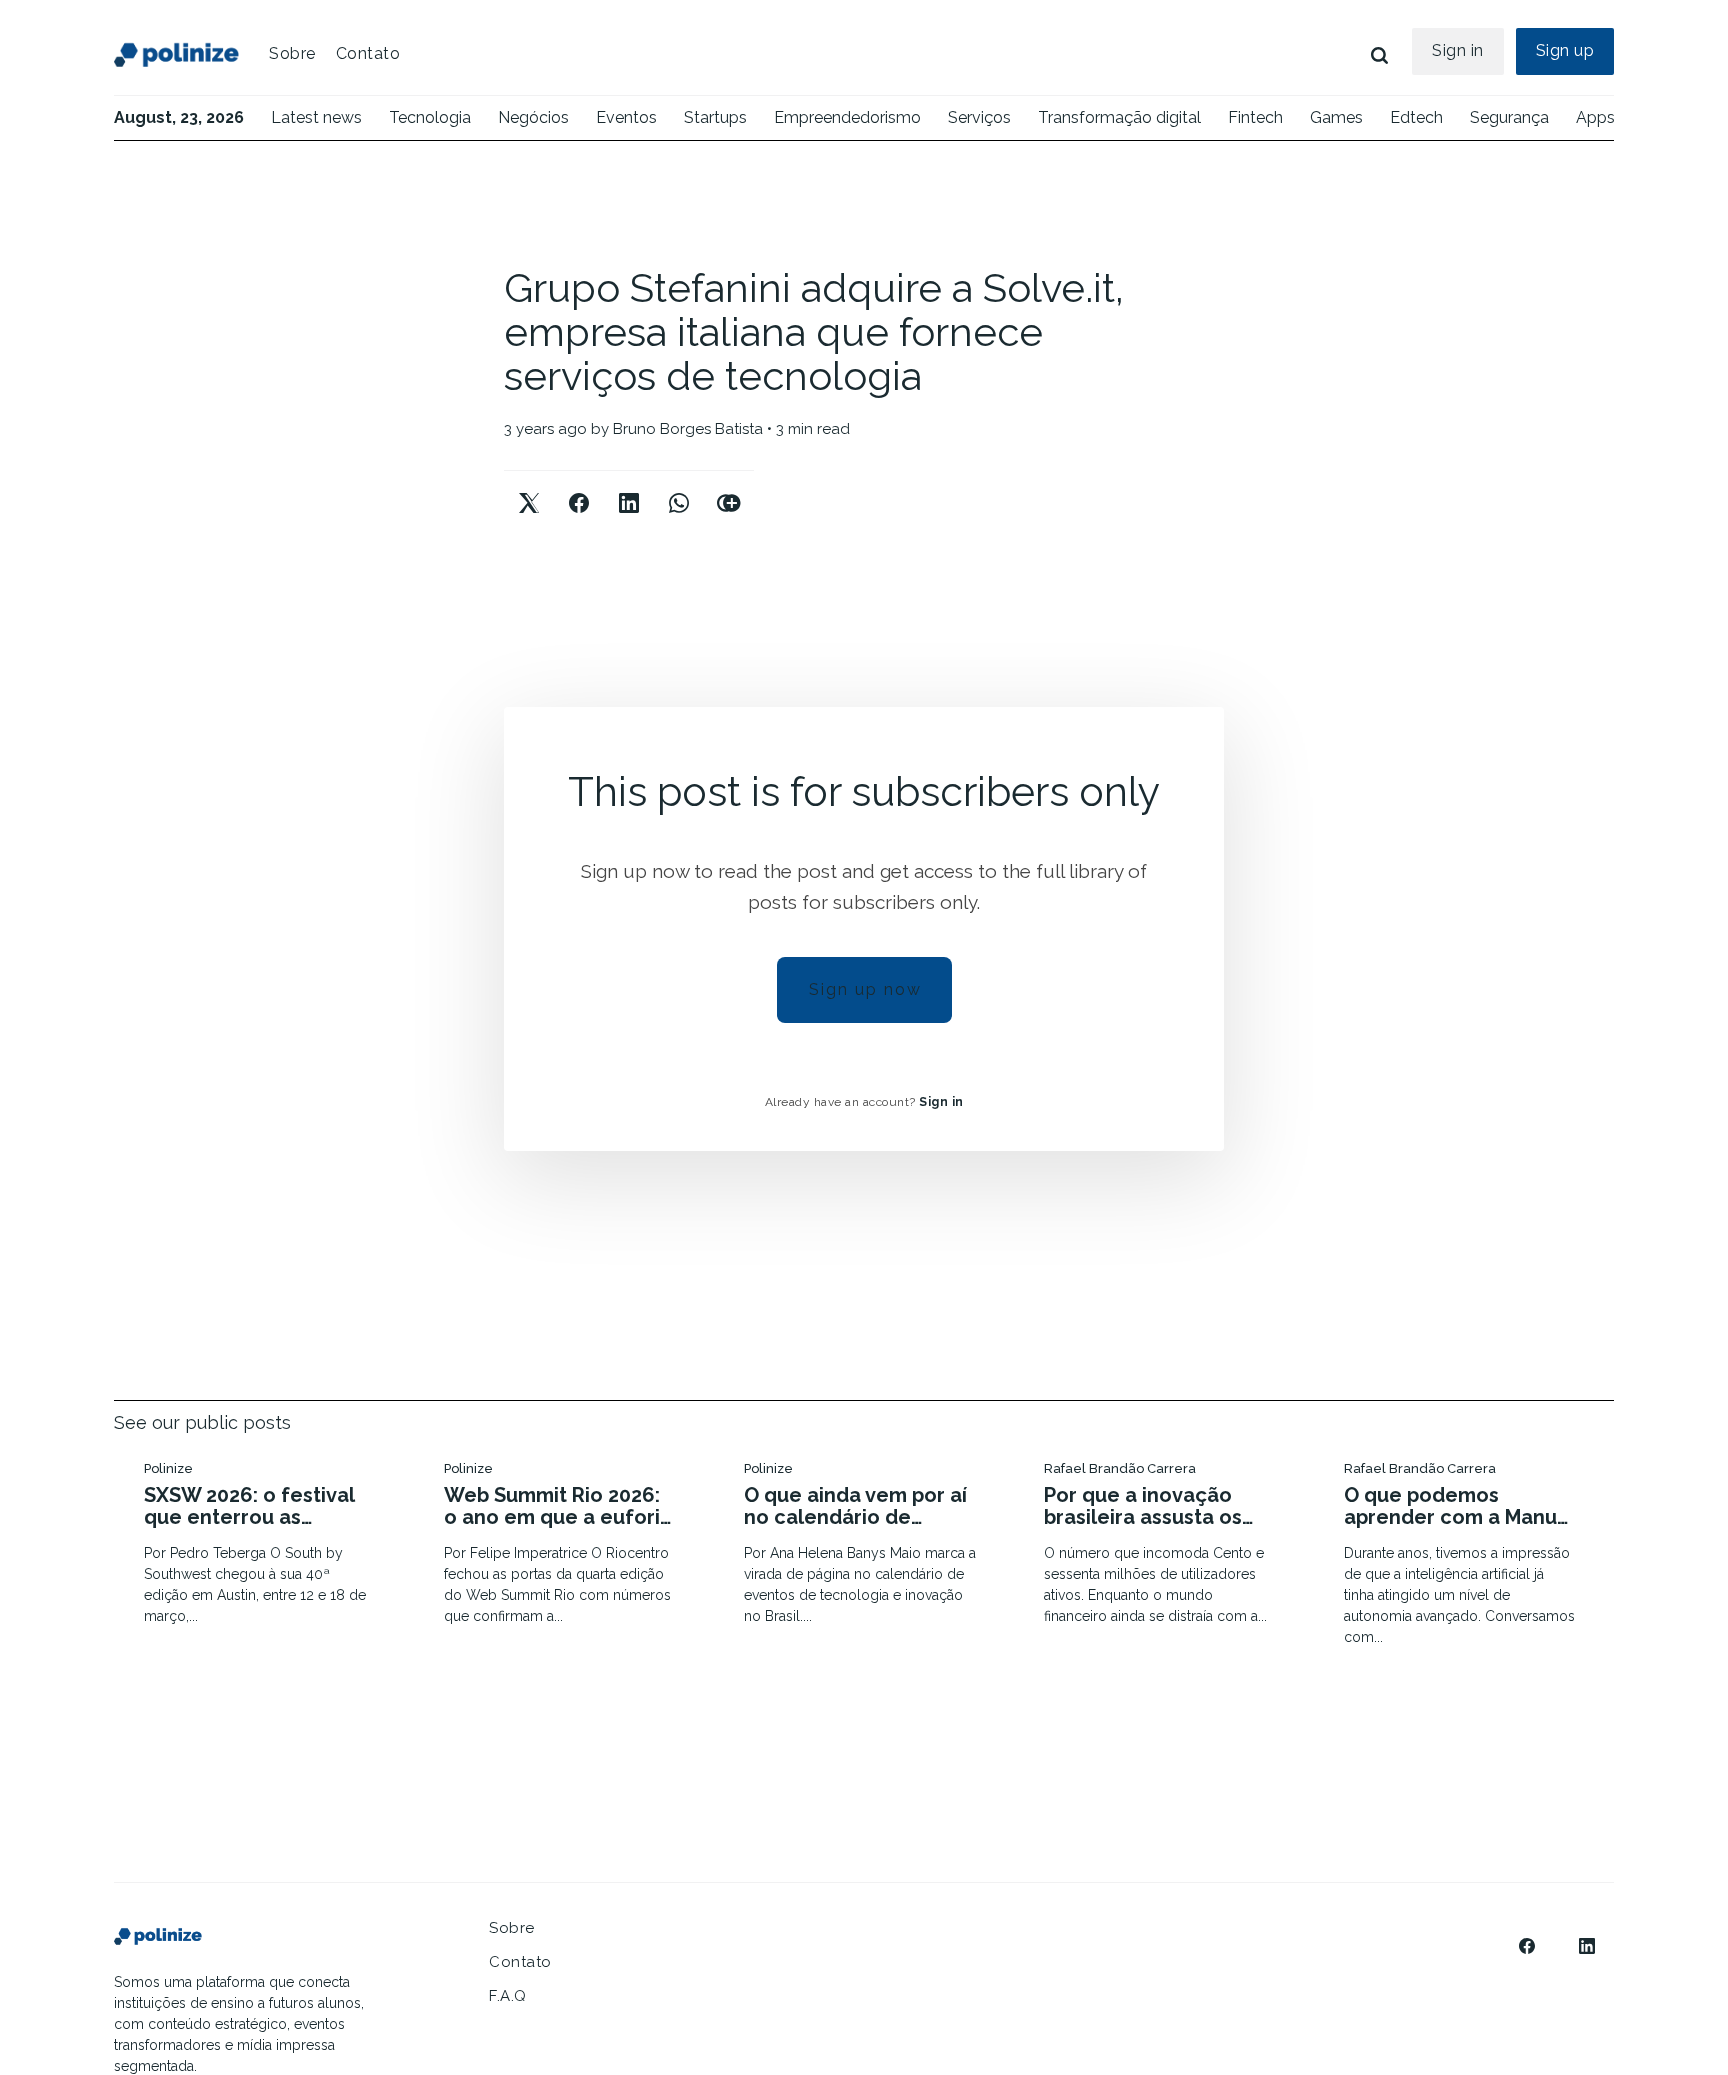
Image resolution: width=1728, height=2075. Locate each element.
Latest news (316, 117)
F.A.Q (508, 1996)
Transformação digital (1119, 117)
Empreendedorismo (847, 117)
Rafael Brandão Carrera (1120, 1468)
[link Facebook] (1527, 1946)
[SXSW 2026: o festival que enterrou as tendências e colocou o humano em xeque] (264, 1545)
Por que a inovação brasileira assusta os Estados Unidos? (1143, 1506)
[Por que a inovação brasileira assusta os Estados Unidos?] (1164, 1545)
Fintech (1255, 117)
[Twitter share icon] (529, 486)
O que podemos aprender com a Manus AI (1455, 1506)
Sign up (1565, 50)
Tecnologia (430, 117)
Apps (1595, 117)
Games (1336, 117)
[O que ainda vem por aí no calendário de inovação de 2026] (864, 1545)
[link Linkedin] (1587, 1946)
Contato (368, 53)
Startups (715, 117)
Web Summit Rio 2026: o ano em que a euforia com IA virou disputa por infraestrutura (560, 1506)
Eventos (626, 117)
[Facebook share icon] (579, 486)
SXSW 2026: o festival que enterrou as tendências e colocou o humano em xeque (260, 1506)
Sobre (292, 53)
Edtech (1416, 117)
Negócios (533, 117)
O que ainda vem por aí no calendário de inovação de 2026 (855, 1506)
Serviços (979, 117)
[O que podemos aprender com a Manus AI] (1464, 1556)
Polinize (168, 1468)
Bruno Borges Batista (688, 429)
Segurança (1509, 117)
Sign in (1458, 50)
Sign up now (865, 989)
